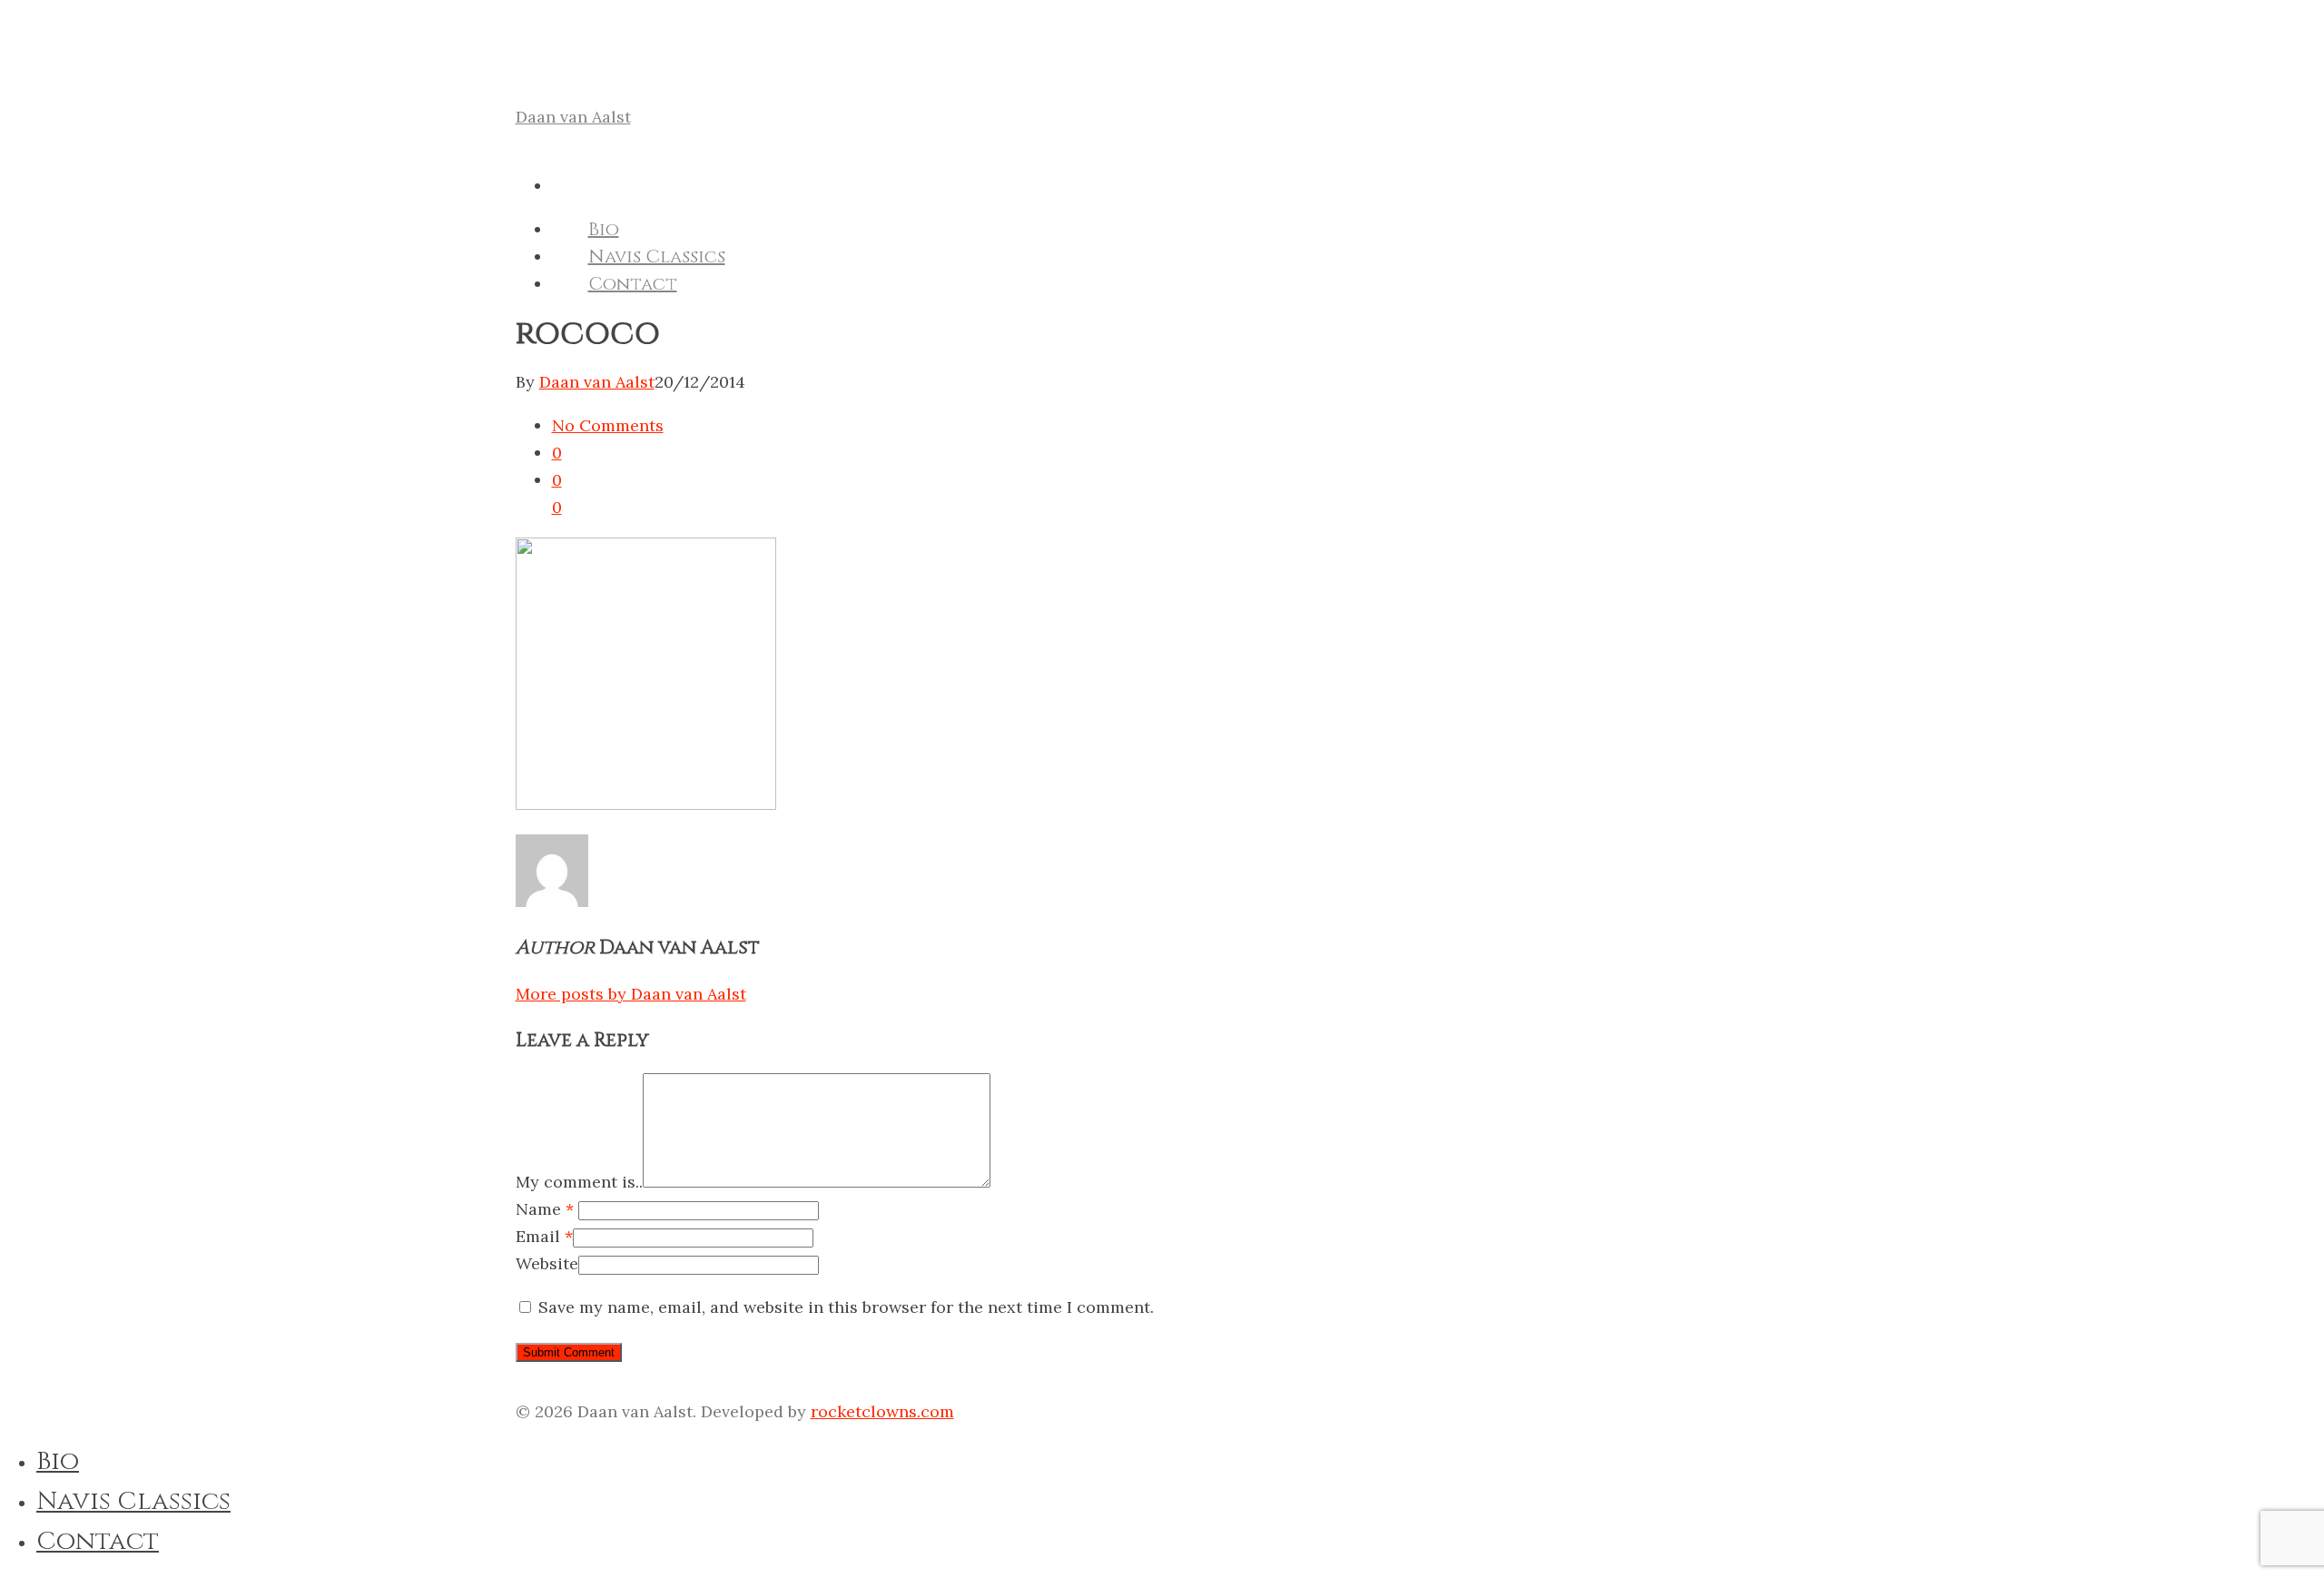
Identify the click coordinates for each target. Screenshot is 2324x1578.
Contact (633, 284)
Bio (604, 229)
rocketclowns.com (882, 1411)
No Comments (608, 425)
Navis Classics (657, 256)
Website (547, 1263)
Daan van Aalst (573, 117)
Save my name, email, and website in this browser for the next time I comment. (846, 1307)
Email (544, 1236)
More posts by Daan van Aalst (631, 994)
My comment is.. (579, 1182)
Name (545, 1209)
